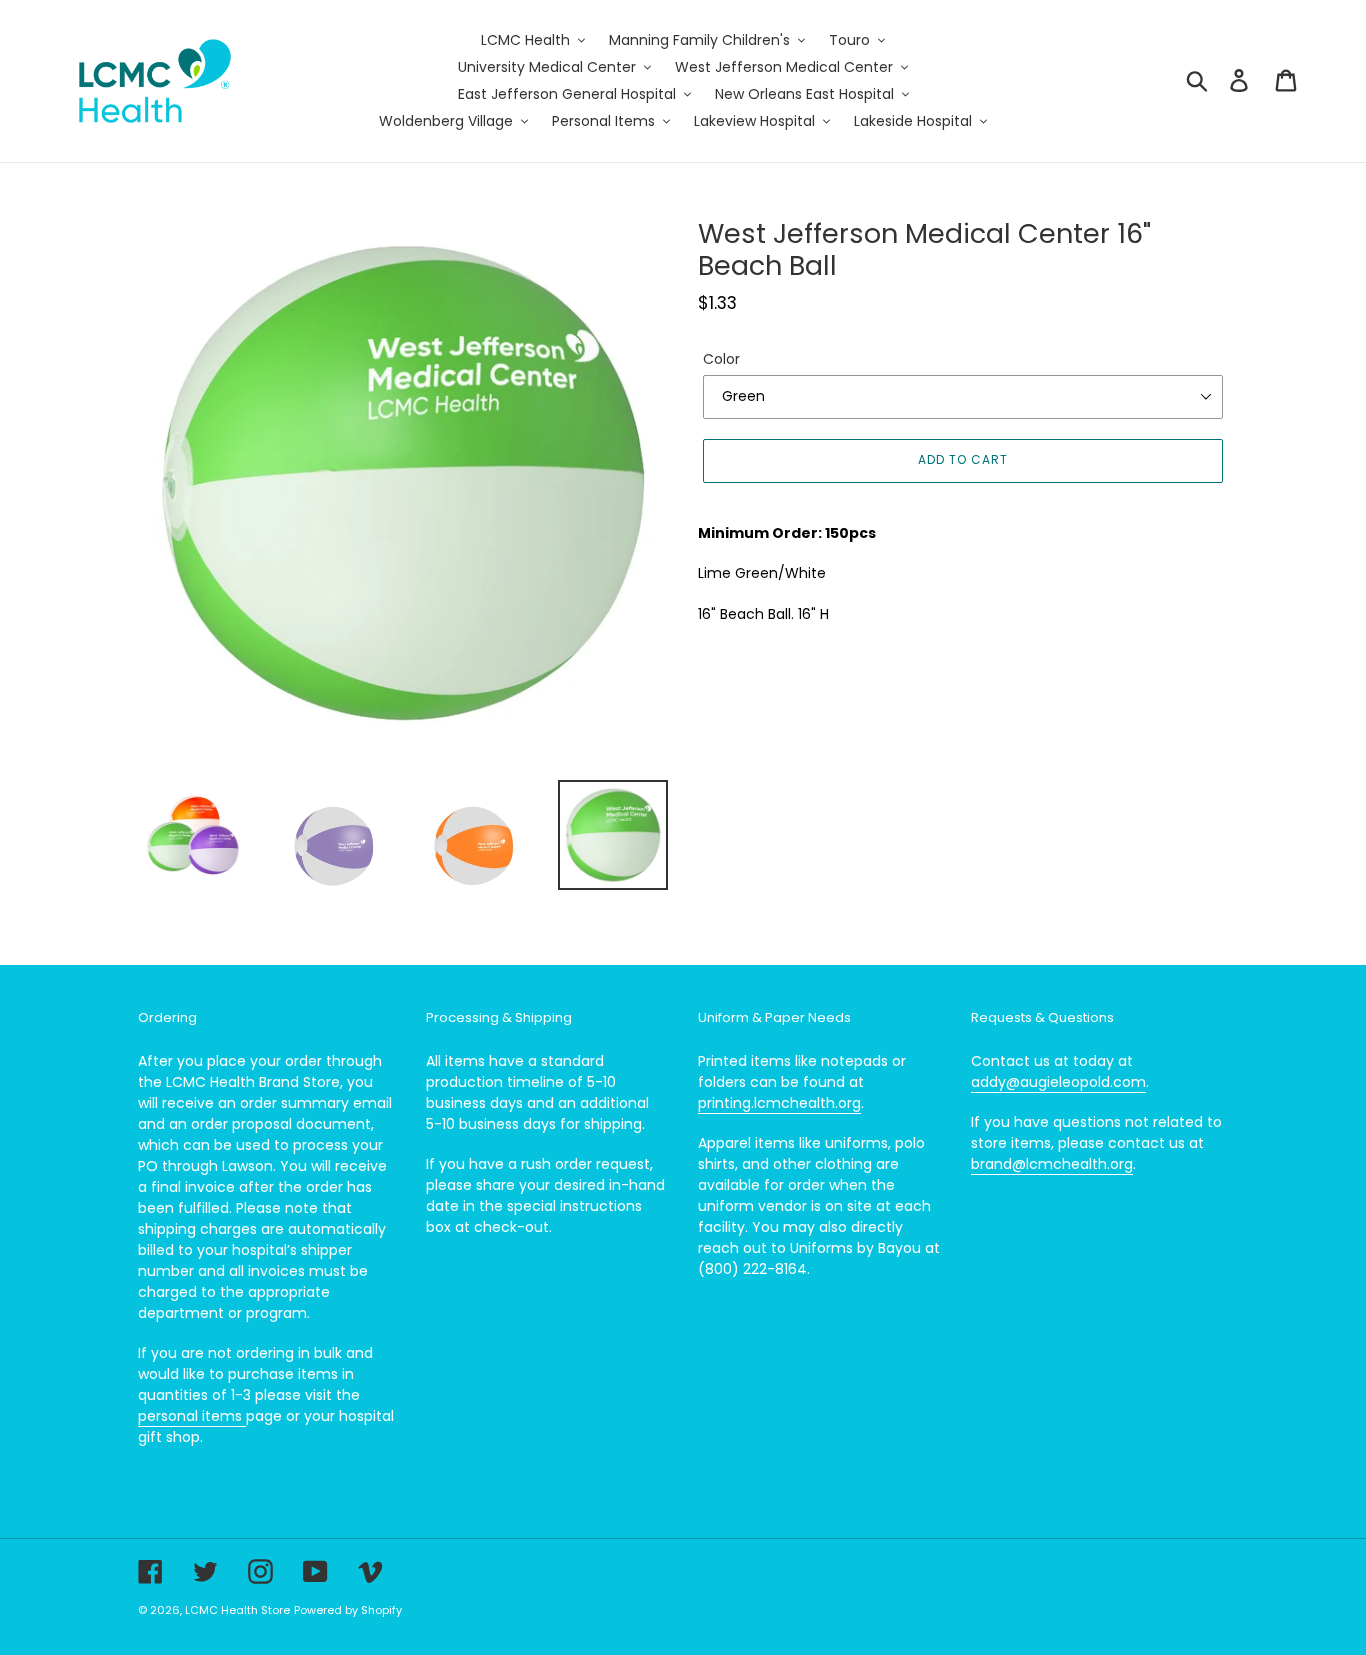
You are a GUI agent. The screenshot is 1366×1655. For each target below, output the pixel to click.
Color (721, 359)
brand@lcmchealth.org (1052, 1164)
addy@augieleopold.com (1058, 1082)
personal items (192, 1416)
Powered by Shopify (348, 1610)
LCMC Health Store (237, 1610)
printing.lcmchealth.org (779, 1103)
